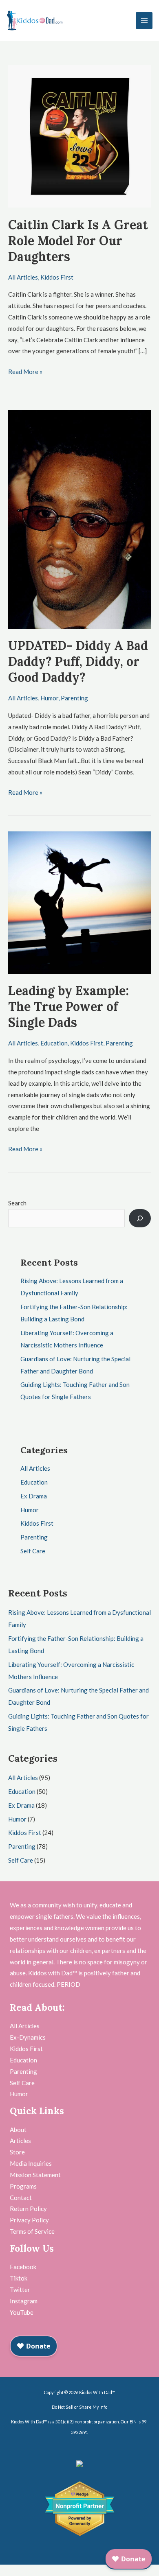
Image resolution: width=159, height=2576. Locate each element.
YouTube (22, 2312)
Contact (21, 2198)
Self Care (33, 1551)
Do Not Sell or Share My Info (79, 2407)
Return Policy (28, 2209)
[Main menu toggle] (144, 21)
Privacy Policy (29, 2220)
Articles (20, 2141)
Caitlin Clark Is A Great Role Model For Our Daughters (78, 241)
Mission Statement (35, 2175)
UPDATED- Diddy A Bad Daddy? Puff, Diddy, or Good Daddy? (78, 661)
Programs (23, 2186)
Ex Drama (34, 1496)
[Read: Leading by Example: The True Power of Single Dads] (79, 902)
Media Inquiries (31, 2163)
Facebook (23, 2267)
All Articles (23, 277)
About (18, 2130)
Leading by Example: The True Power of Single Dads (68, 1006)
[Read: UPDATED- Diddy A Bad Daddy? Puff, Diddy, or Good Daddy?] (79, 518)
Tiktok (19, 2278)
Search (17, 1203)
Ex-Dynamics (28, 2037)
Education (54, 1043)
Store (17, 2152)
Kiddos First (57, 277)
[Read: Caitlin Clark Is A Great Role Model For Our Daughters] (79, 136)
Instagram (24, 2301)
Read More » (25, 371)
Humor (49, 698)
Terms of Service (32, 2231)
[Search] (140, 1218)
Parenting (74, 698)
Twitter (20, 2290)
